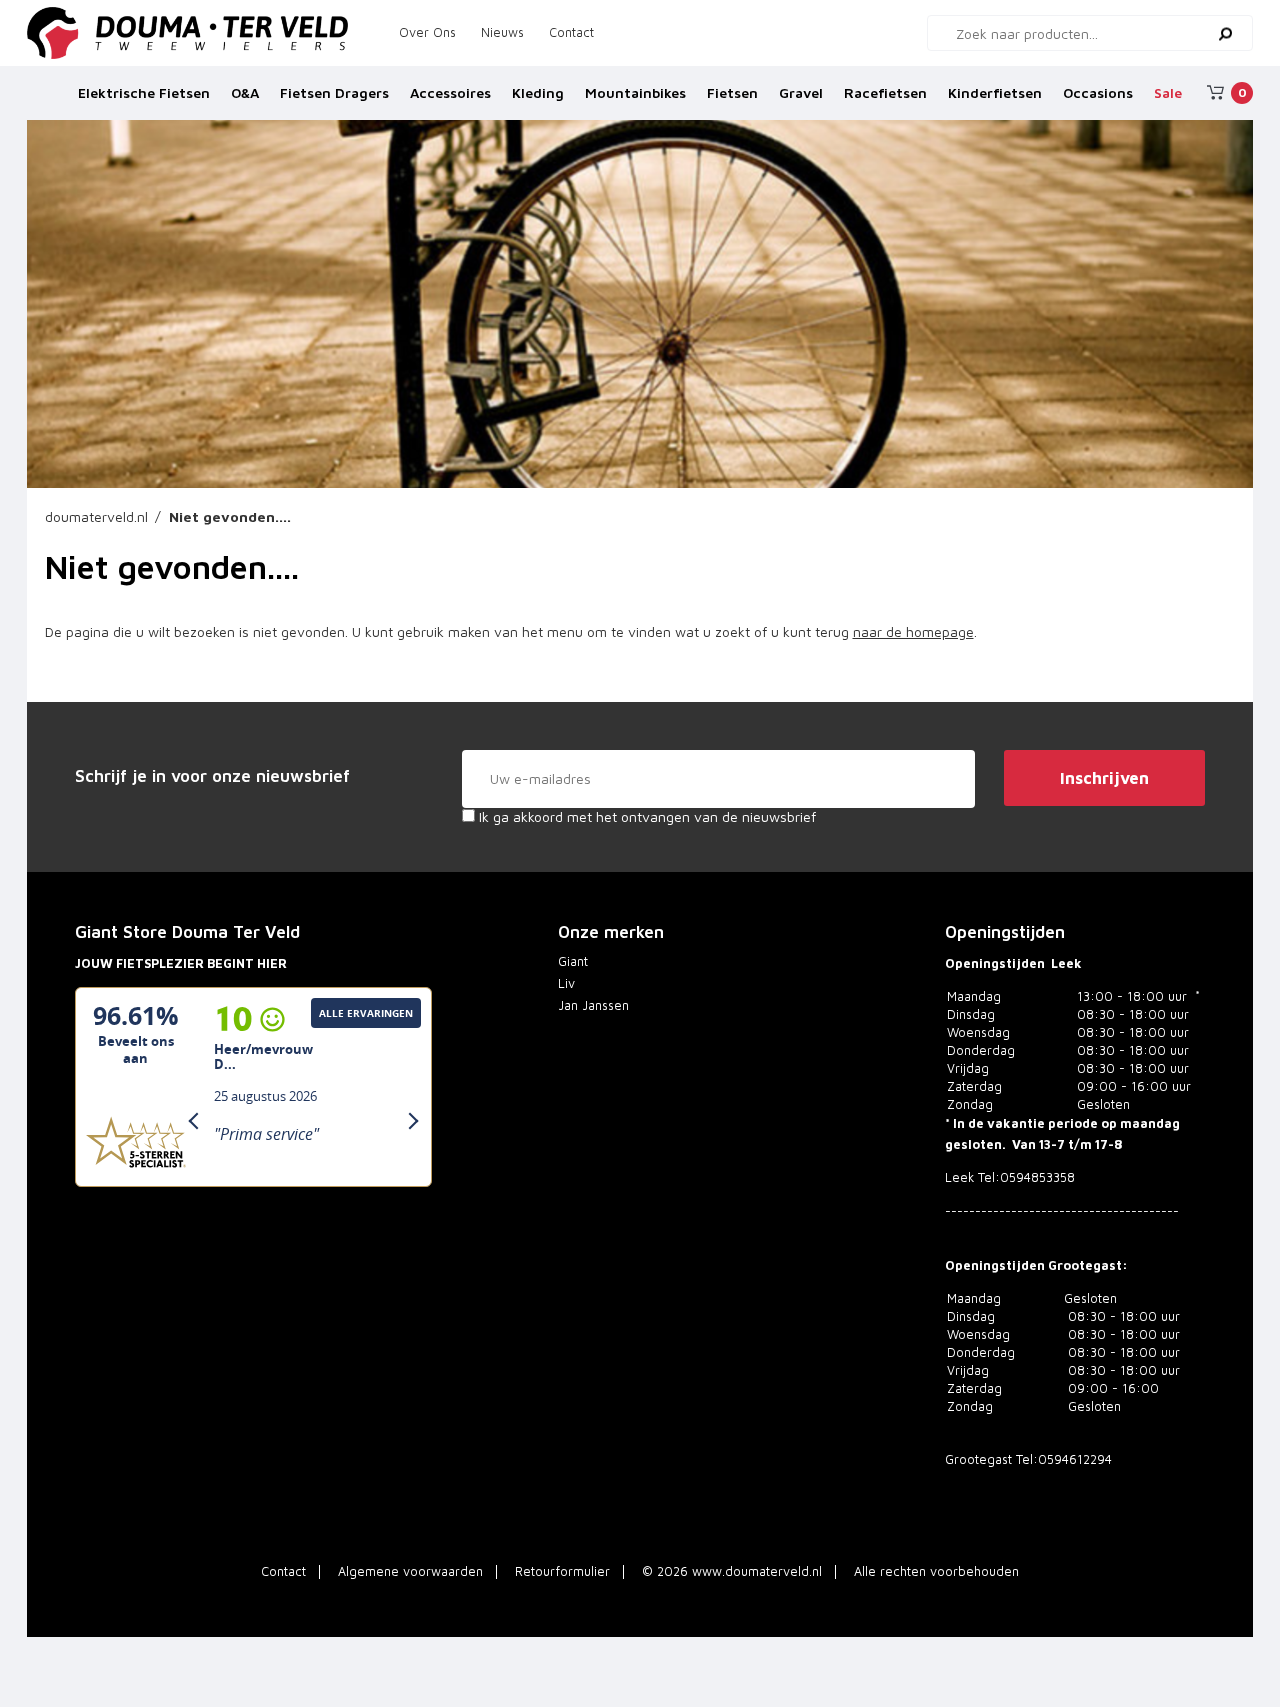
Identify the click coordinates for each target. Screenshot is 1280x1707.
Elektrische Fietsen (144, 92)
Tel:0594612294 (1064, 1459)
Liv (566, 983)
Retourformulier (562, 1571)
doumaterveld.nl (96, 516)
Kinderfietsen (995, 92)
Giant (573, 961)
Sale (1168, 92)
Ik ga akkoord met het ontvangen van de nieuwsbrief (645, 816)
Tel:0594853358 (1026, 1177)
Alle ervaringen (366, 1013)
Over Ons (427, 32)
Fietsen (732, 92)
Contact (571, 32)
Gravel (801, 92)
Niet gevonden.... (230, 516)
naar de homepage (913, 631)
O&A (245, 92)
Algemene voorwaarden (410, 1571)
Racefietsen (885, 92)
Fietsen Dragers (334, 92)
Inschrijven (1104, 778)
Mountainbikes (635, 92)
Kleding (538, 92)
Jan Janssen (593, 1005)
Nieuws (502, 32)
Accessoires (450, 92)
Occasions (1098, 92)
